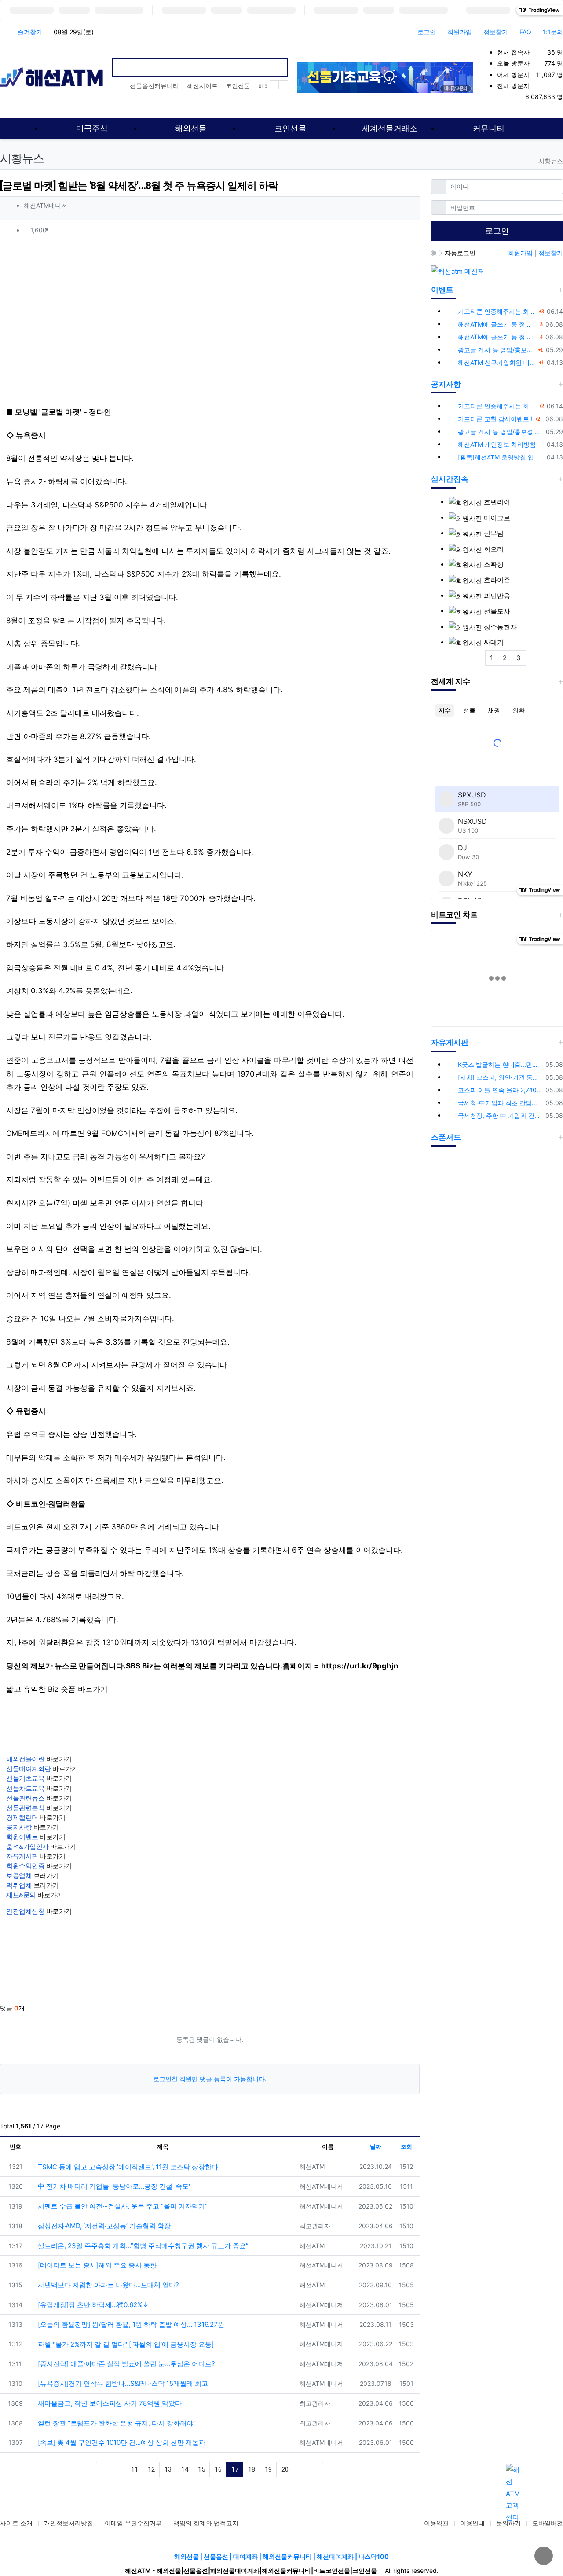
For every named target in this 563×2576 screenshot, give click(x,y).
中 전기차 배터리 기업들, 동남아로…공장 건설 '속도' (113, 2186)
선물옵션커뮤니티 (154, 86)
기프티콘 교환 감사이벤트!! (495, 419)
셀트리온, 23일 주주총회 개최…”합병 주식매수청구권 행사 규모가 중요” (142, 2246)
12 (151, 2469)
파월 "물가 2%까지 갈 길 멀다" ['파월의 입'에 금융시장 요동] (125, 2344)
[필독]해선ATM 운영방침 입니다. (501, 457)
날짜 (376, 2146)
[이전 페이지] (119, 2470)
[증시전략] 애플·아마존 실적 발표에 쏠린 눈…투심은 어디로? (126, 2364)
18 (252, 2469)
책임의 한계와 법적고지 (206, 2523)
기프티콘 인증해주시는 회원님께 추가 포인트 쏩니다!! (497, 311)
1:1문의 (553, 32)
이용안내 (472, 2523)
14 (185, 2469)
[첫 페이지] (104, 2470)
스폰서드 (446, 1137)
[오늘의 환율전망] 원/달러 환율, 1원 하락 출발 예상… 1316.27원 (130, 2324)
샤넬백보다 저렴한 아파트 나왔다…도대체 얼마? (108, 2285)
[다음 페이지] (301, 2470)
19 (268, 2469)
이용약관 (436, 2523)
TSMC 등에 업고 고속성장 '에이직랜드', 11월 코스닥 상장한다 (127, 2167)
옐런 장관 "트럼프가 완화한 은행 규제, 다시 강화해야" (116, 2423)
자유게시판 (450, 1042)
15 (201, 2469)
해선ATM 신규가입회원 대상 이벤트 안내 (497, 362)
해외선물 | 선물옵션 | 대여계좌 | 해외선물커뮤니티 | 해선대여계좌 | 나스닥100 (281, 2556)
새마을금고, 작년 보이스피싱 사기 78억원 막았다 (109, 2403)
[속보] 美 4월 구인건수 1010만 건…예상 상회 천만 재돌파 (121, 2442)
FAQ (525, 32)
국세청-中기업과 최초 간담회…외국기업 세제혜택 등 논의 (500, 1103)
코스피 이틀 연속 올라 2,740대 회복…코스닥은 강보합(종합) (500, 1090)
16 (218, 2469)
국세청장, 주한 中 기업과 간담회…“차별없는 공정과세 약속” (500, 1115)
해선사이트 (202, 86)
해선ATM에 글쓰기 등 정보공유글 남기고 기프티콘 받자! (497, 324)
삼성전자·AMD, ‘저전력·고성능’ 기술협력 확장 (103, 2226)
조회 (406, 2146)
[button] (409, 230)
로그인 (427, 32)
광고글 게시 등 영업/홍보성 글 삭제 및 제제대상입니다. (497, 350)
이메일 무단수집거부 (133, 2523)
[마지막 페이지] (316, 2470)
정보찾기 (496, 32)
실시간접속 (450, 479)
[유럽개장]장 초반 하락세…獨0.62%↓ (92, 2305)
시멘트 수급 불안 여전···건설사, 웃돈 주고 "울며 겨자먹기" (122, 2206)
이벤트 (442, 290)
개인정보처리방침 (69, 2523)
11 (135, 2469)
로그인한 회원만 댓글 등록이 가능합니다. (210, 2079)
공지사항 (446, 384)
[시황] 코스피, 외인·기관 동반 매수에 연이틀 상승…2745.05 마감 (500, 1077)
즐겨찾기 (30, 32)
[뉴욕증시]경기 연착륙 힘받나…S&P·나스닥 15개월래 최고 (122, 2383)
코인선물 (238, 86)
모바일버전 (548, 2523)
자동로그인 (460, 253)
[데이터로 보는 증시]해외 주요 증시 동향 (96, 2265)
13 (168, 2469)
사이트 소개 (16, 2523)
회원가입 (460, 32)
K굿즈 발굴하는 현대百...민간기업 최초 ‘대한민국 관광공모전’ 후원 (500, 1064)
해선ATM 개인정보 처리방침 (497, 444)
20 (285, 2469)
